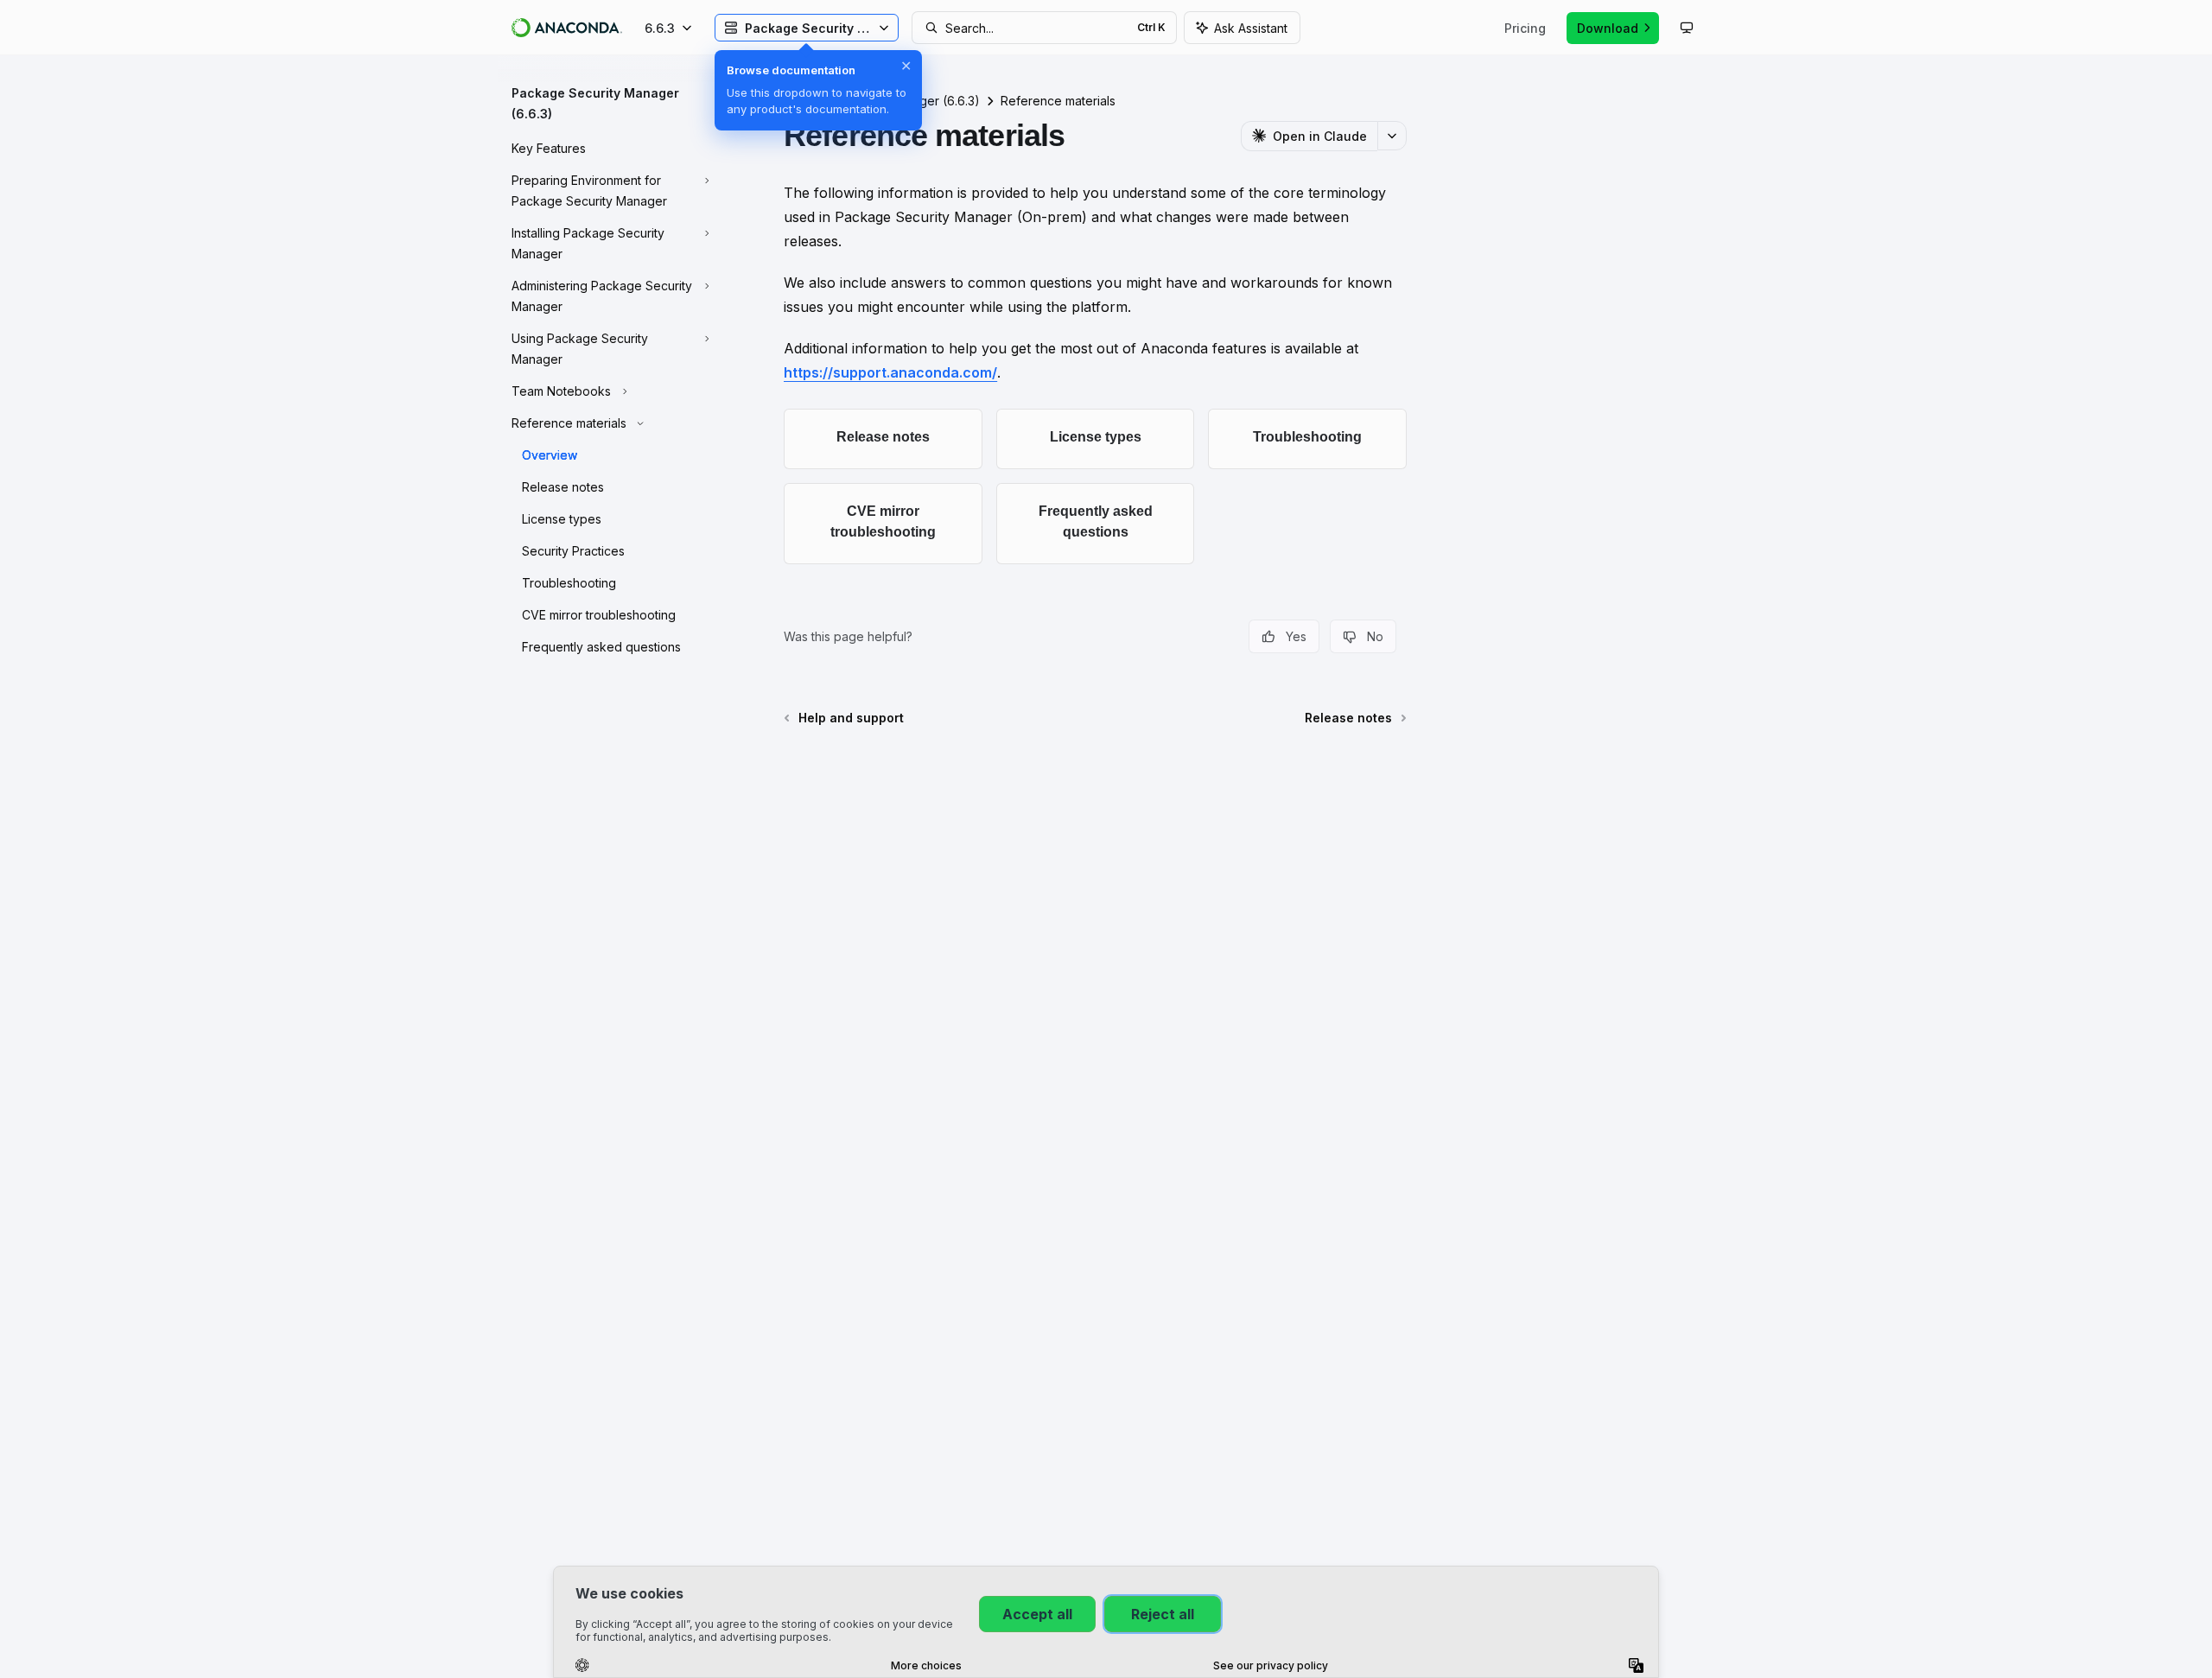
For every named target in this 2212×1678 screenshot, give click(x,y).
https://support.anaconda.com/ (890, 372)
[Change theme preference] (1687, 28)
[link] (883, 439)
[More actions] (1392, 136)
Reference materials (1058, 101)
